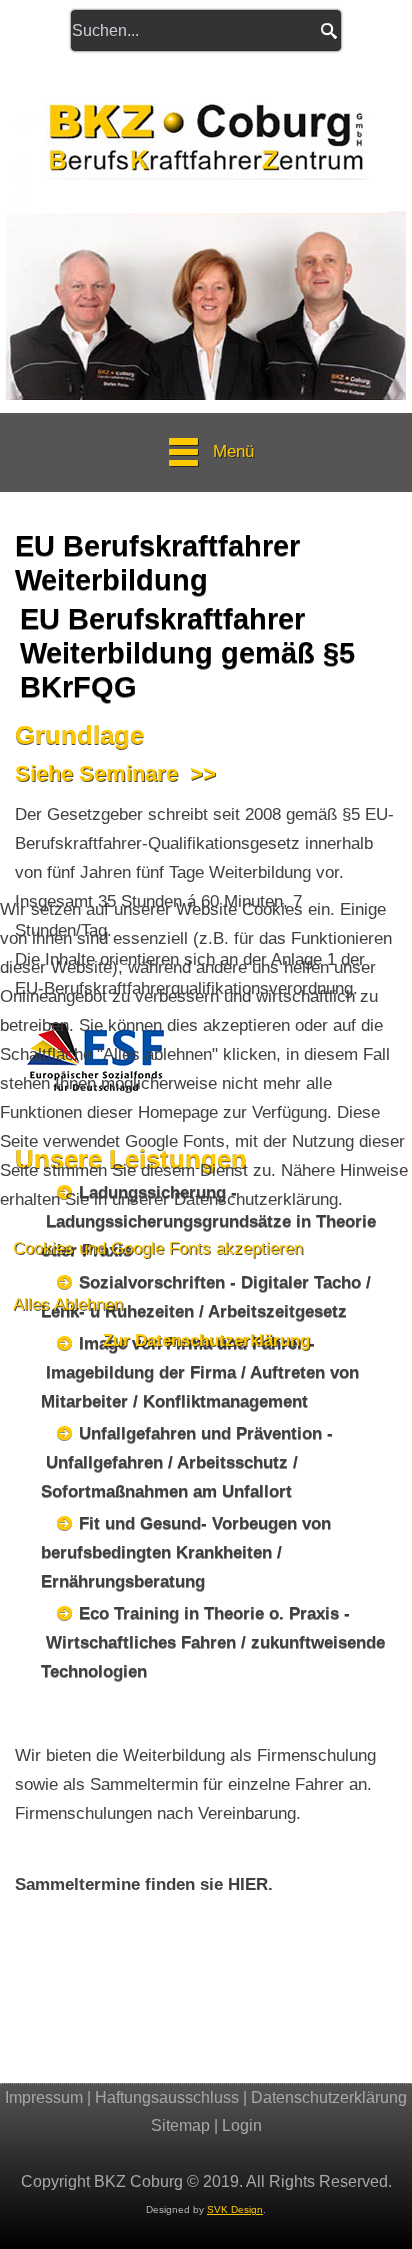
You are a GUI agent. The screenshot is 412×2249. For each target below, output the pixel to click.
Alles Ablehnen (68, 1304)
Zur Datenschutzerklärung (206, 1340)
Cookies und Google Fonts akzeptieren (158, 1248)
